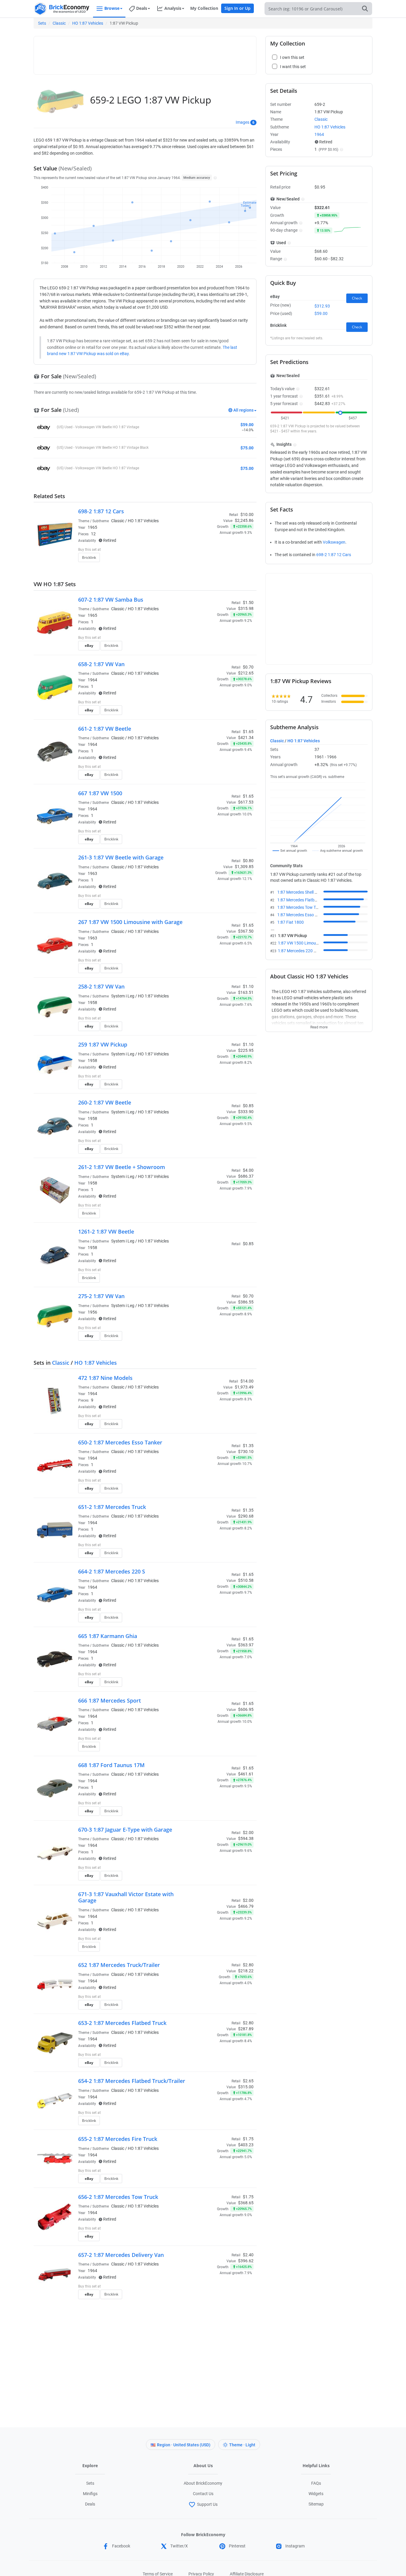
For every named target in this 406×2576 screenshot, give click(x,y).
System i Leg (123, 996)
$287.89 (246, 2029)
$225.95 (246, 1050)
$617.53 (246, 802)
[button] (214, 178)
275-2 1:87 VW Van (101, 1296)
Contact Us (203, 2494)
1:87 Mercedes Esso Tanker (302, 915)
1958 (92, 1003)
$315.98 (246, 608)
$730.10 (246, 1452)
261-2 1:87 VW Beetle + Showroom (122, 1167)
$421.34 (246, 738)
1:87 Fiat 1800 (291, 922)
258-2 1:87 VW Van (101, 986)
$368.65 (246, 2203)
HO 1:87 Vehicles (88, 23)
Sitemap (316, 2504)
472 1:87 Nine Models (105, 1378)
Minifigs (90, 2494)
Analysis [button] (173, 8)
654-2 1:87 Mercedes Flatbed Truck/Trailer (132, 2081)
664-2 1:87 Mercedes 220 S (112, 1571)
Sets (42, 23)
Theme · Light (242, 2445)
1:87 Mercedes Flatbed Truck (304, 900)
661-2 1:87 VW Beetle (105, 729)
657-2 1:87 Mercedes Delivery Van (121, 2255)
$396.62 (246, 2261)
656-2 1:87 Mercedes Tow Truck (118, 2197)
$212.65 (246, 673)
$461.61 (246, 1774)
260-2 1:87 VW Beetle (105, 1102)
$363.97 (246, 1645)
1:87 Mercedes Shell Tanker (302, 892)
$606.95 (246, 1709)
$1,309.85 (244, 867)
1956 (92, 1312)
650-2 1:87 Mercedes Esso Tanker (120, 1442)
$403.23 (246, 2145)
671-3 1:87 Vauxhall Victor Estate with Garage (126, 1897)
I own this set (216, 550)
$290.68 (246, 1516)
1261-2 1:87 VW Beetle (106, 1231)
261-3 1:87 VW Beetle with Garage (121, 857)
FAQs (316, 2483)
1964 (92, 680)
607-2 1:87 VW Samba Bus (111, 600)
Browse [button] (112, 8)
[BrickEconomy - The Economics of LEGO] (62, 9)
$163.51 (246, 992)
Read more (319, 1025)
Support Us (207, 2504)
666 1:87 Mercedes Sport (110, 1700)
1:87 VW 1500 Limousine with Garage (312, 943)
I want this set (217, 559)
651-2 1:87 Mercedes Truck (112, 1507)
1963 (92, 873)
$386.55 (246, 1302)
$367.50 (246, 931)
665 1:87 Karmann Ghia (108, 1636)
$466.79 (246, 1906)
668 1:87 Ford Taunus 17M (111, 1765)
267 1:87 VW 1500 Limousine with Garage (130, 922)
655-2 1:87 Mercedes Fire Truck (118, 2139)
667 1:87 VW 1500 (100, 793)
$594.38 (246, 1838)
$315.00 (246, 2087)
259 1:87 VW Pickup (103, 1044)
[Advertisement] (145, 53)
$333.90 (246, 1112)
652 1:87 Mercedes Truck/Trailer (119, 1965)
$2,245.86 (244, 520)
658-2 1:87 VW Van (101, 664)
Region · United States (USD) (184, 2445)
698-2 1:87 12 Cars (101, 511)
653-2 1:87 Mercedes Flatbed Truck (122, 2023)
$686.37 (246, 1176)
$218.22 (246, 1971)
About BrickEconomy (203, 2483)
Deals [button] (142, 8)
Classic (59, 23)
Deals (90, 2504)
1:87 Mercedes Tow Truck (300, 907)
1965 (92, 527)
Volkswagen (334, 542)
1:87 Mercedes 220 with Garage (307, 951)
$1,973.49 (244, 1387)
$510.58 (246, 1580)
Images (243, 122)
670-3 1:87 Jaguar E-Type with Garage (125, 1830)
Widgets (316, 2494)
